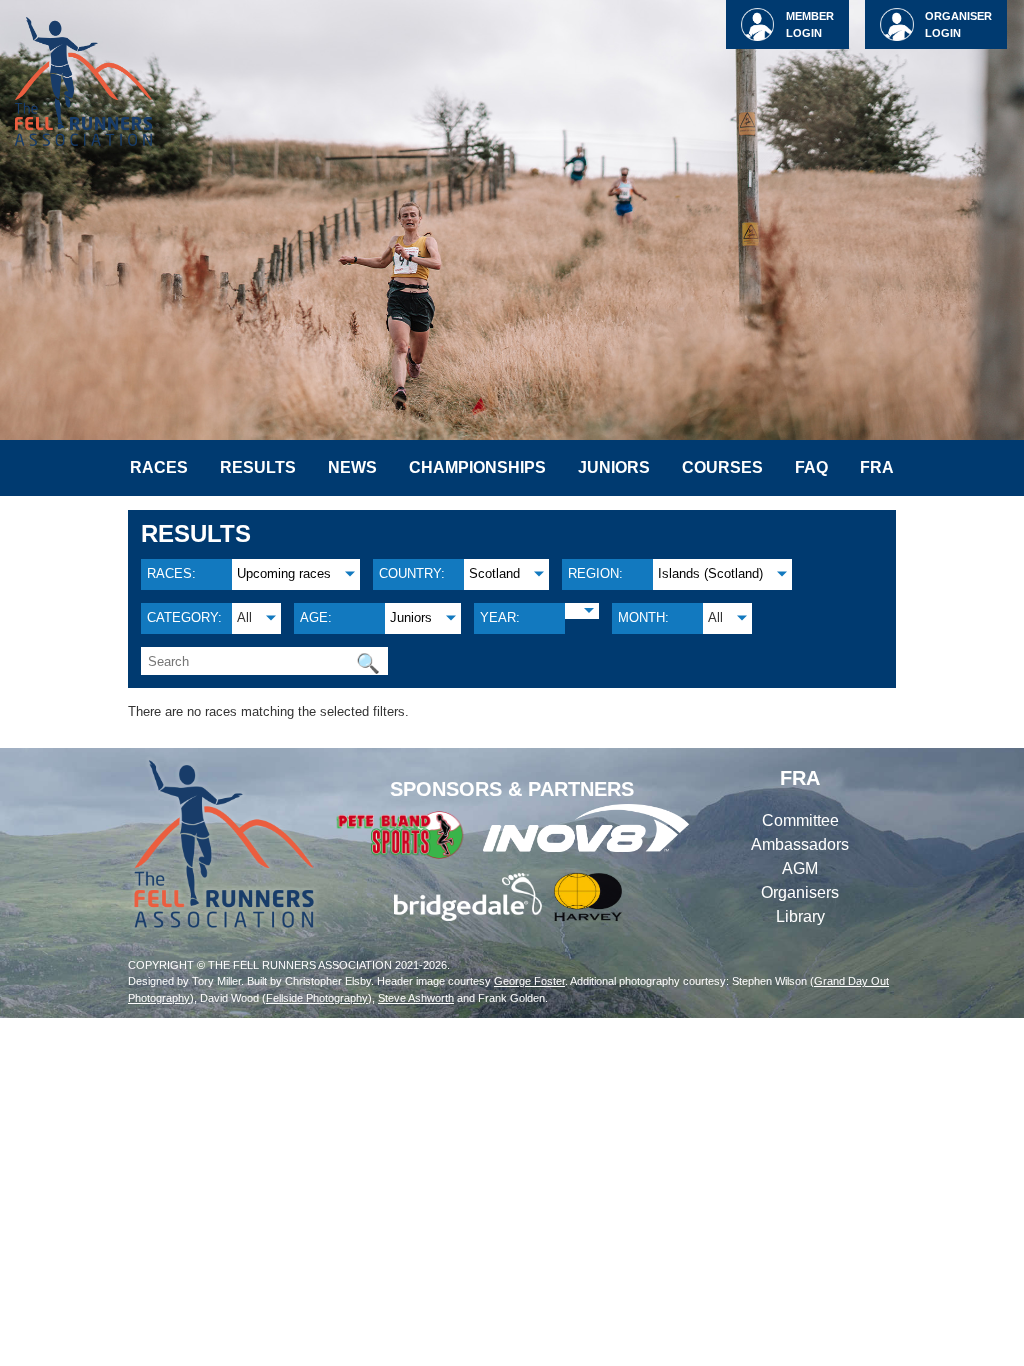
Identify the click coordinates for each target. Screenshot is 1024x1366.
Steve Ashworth (416, 998)
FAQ (811, 467)
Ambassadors (800, 844)
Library (800, 916)
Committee (800, 820)
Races (159, 467)
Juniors (614, 467)
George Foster (529, 981)
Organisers (800, 892)
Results (258, 467)
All (244, 617)
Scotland (494, 573)
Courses (722, 467)
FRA (877, 467)
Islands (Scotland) (710, 573)
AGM (800, 868)
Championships (477, 467)
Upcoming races (284, 573)
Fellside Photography (317, 998)
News (352, 467)
